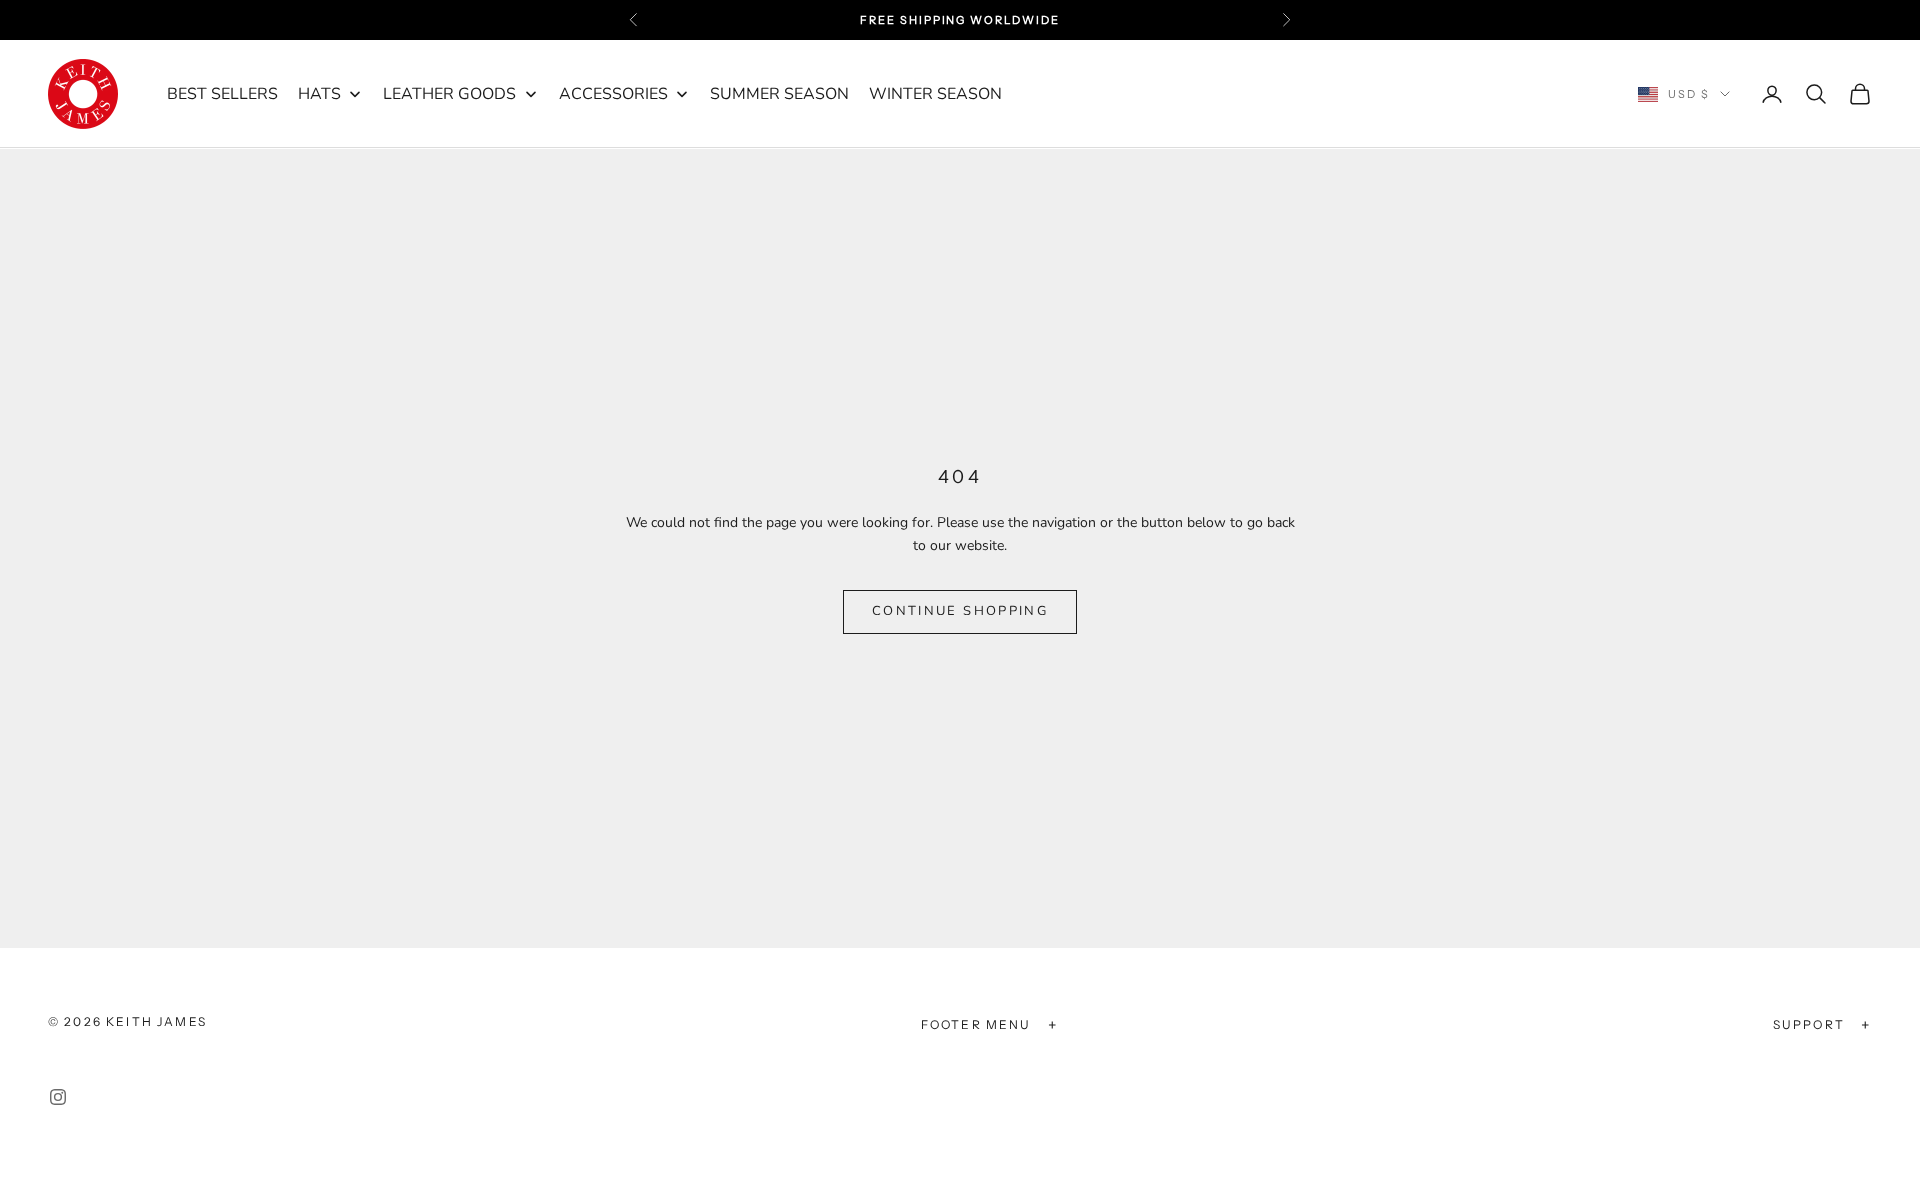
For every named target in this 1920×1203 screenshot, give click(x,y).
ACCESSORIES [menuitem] (613, 94)
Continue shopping (960, 611)
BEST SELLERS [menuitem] (222, 94)
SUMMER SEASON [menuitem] (779, 94)
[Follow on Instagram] (58, 1097)
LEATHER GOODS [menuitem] (449, 94)
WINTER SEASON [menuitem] (935, 94)
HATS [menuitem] (319, 94)
